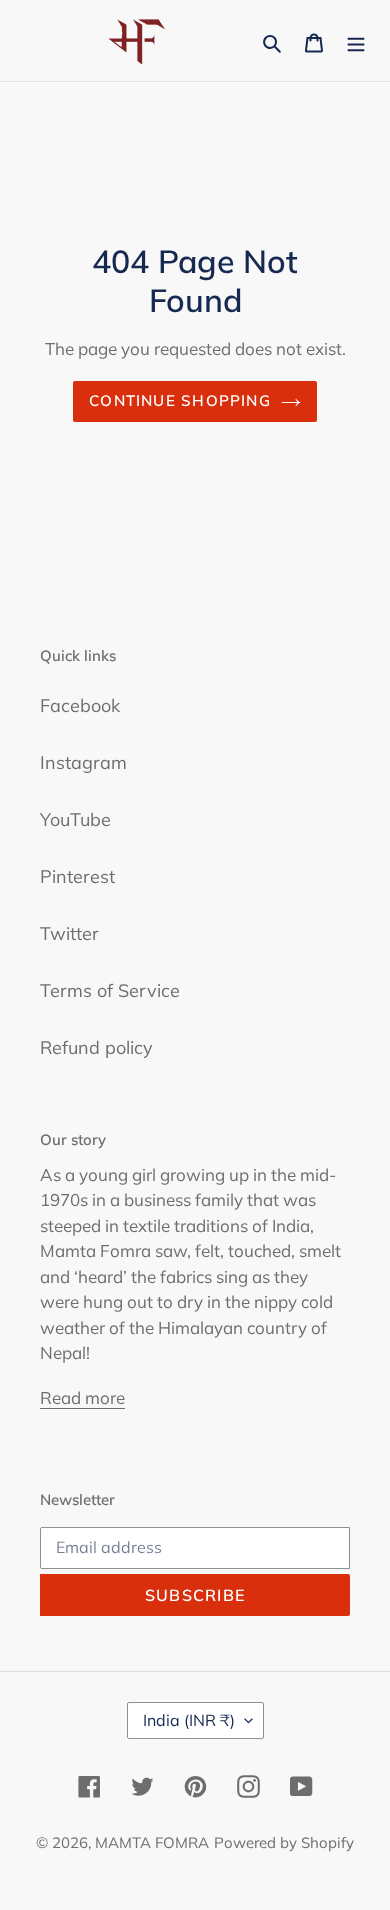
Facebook (80, 705)
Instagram (83, 762)
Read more (82, 1397)
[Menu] (356, 40)
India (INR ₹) (189, 1720)
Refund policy (96, 1047)
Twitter (69, 933)
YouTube (75, 819)
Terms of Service (110, 990)
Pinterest (77, 876)
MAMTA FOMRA (152, 1842)
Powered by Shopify (284, 1842)
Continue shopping (180, 400)
